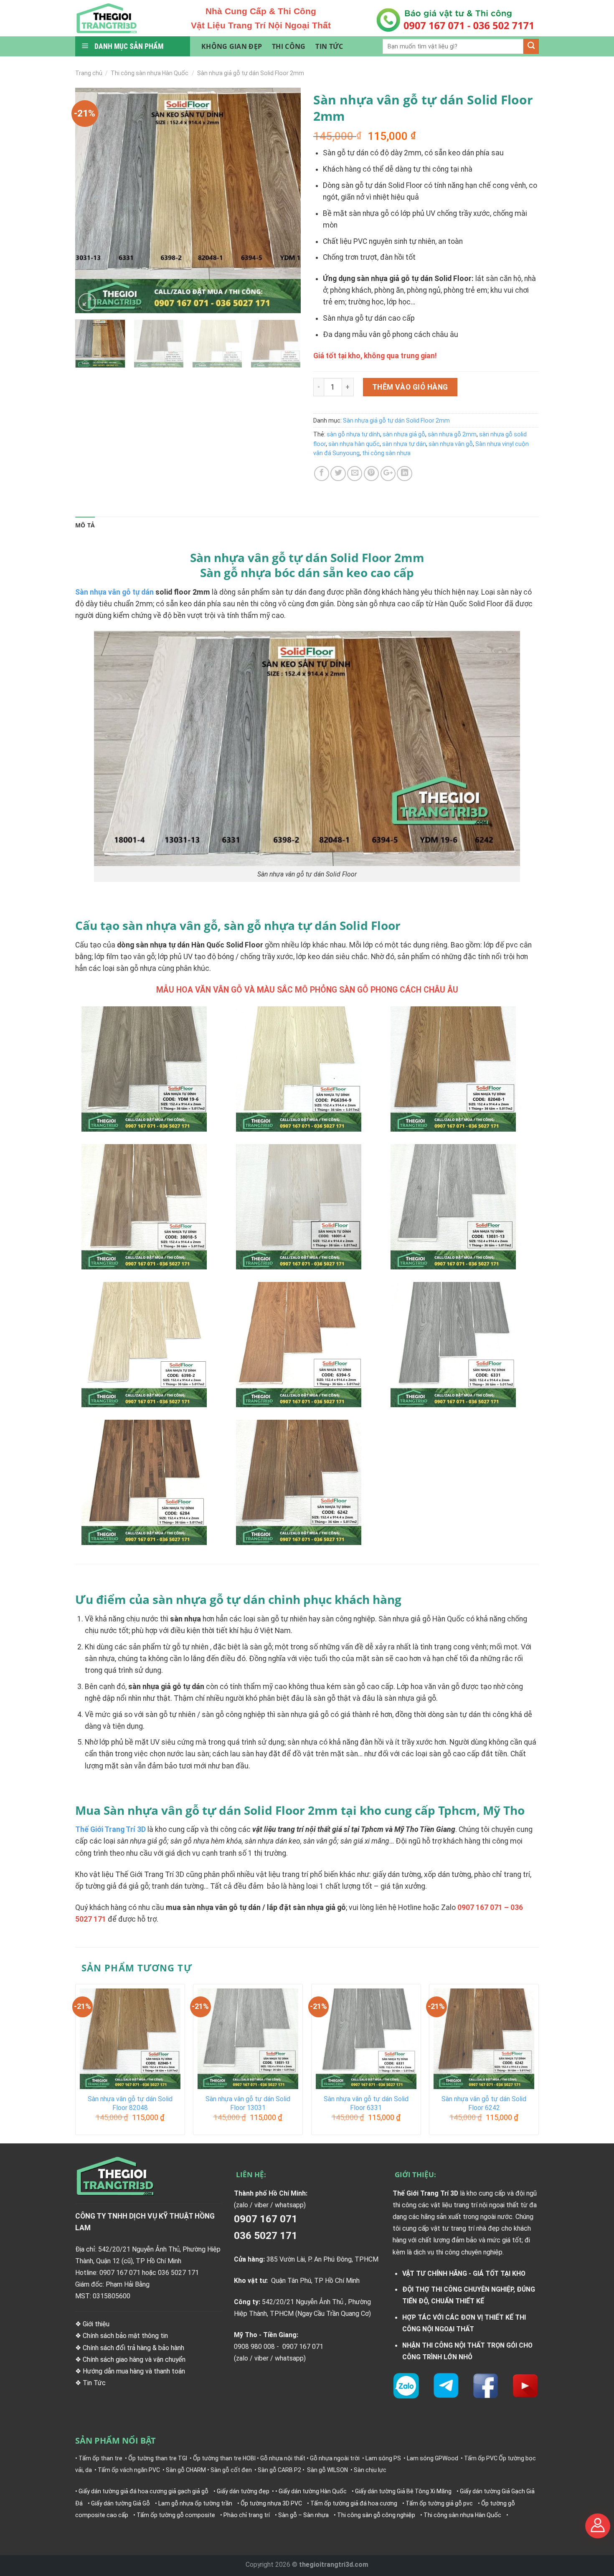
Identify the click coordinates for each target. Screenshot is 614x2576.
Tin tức (329, 46)
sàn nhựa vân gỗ (451, 444)
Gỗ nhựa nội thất (283, 2458)
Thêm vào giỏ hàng (410, 387)
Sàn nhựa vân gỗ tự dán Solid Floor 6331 (366, 2103)
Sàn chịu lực (370, 2470)
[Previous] (90, 200)
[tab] (85, 526)
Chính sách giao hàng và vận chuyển (134, 2359)
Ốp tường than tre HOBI (224, 2458)
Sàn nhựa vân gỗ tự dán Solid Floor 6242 (484, 2103)
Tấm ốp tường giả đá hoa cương (354, 2503)
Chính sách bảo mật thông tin (125, 2336)
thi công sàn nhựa (386, 453)
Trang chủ (89, 73)
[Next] (286, 200)
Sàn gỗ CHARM (186, 2470)
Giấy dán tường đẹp (243, 2491)
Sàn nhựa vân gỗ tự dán (114, 592)
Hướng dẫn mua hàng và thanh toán (134, 2371)
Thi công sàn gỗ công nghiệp (376, 2515)
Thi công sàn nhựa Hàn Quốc (150, 73)
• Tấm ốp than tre (99, 2458)
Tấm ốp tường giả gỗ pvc (439, 2503)
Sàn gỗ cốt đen (231, 2470)
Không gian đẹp (232, 46)
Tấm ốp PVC (481, 2458)
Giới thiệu (96, 2324)
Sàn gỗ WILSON (327, 2470)
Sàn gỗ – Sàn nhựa (303, 2515)
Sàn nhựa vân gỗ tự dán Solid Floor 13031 (248, 2103)
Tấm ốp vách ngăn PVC (129, 2470)
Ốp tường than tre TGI (158, 2458)
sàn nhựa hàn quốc (354, 444)
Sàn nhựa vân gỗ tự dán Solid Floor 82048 (130, 2103)
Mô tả (85, 525)
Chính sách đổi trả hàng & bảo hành (133, 2348)
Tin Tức (95, 2383)
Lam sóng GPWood (433, 2458)
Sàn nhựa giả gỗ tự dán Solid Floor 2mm (251, 73)
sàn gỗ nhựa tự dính (353, 434)
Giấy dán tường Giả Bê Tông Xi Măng (403, 2491)
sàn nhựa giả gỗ (404, 434)
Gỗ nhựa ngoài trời (335, 2458)
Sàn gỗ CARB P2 (279, 2470)
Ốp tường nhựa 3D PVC (271, 2503)
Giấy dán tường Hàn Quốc (313, 2491)
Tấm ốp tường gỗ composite (176, 2515)
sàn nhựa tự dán (404, 444)
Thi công (289, 46)
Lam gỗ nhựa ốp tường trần (195, 2503)
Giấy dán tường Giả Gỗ (121, 2503)
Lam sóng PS (383, 2458)
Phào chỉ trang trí (247, 2515)
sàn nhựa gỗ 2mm (452, 434)
